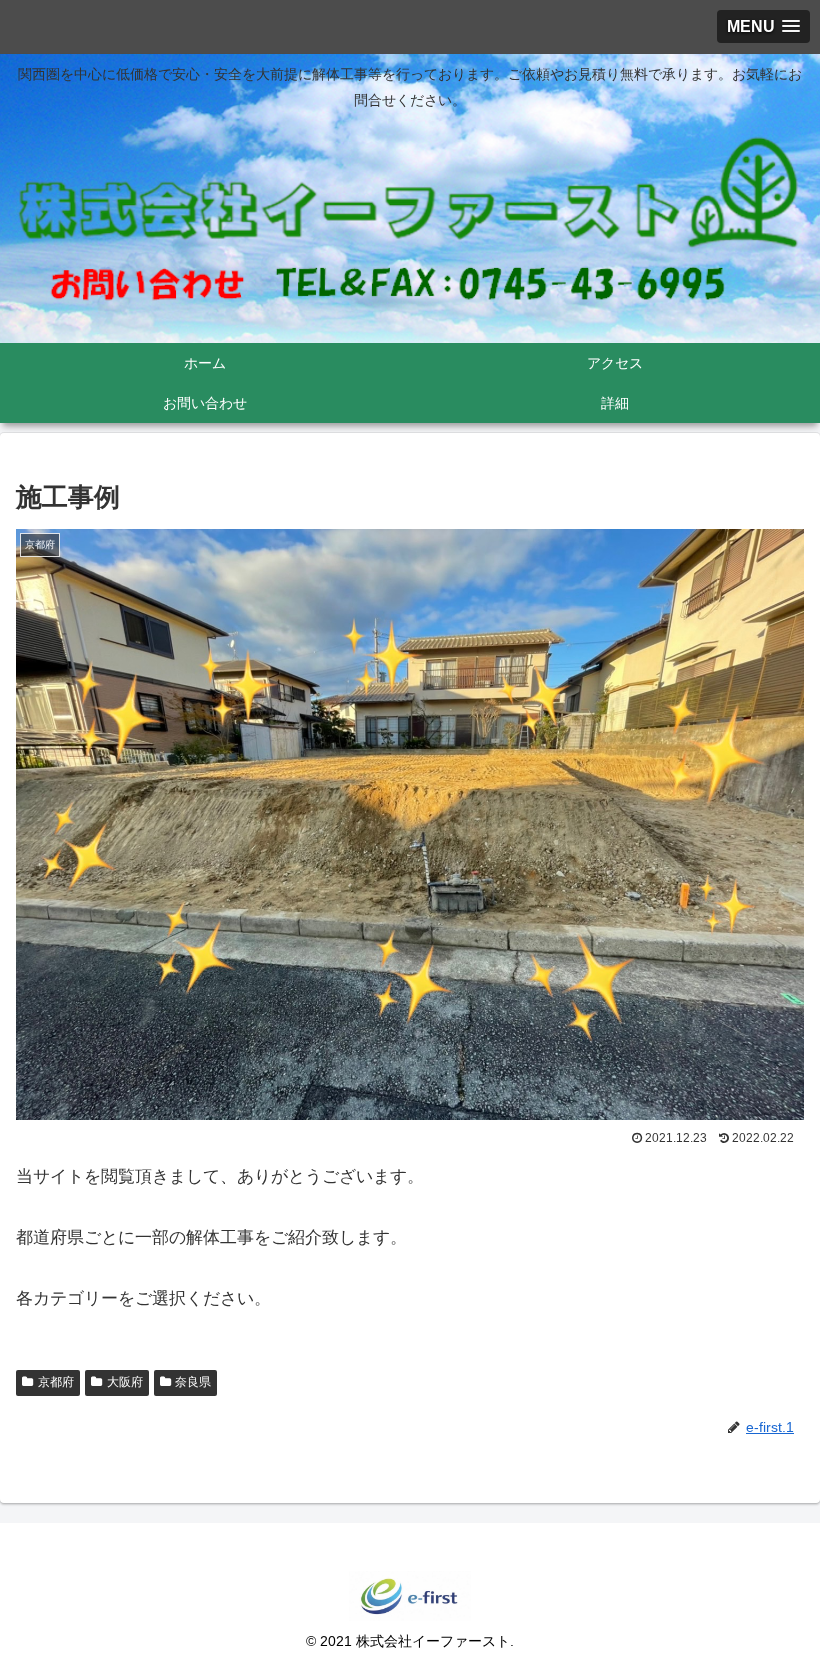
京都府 (56, 1382)
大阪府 (125, 1382)
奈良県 (193, 1382)
